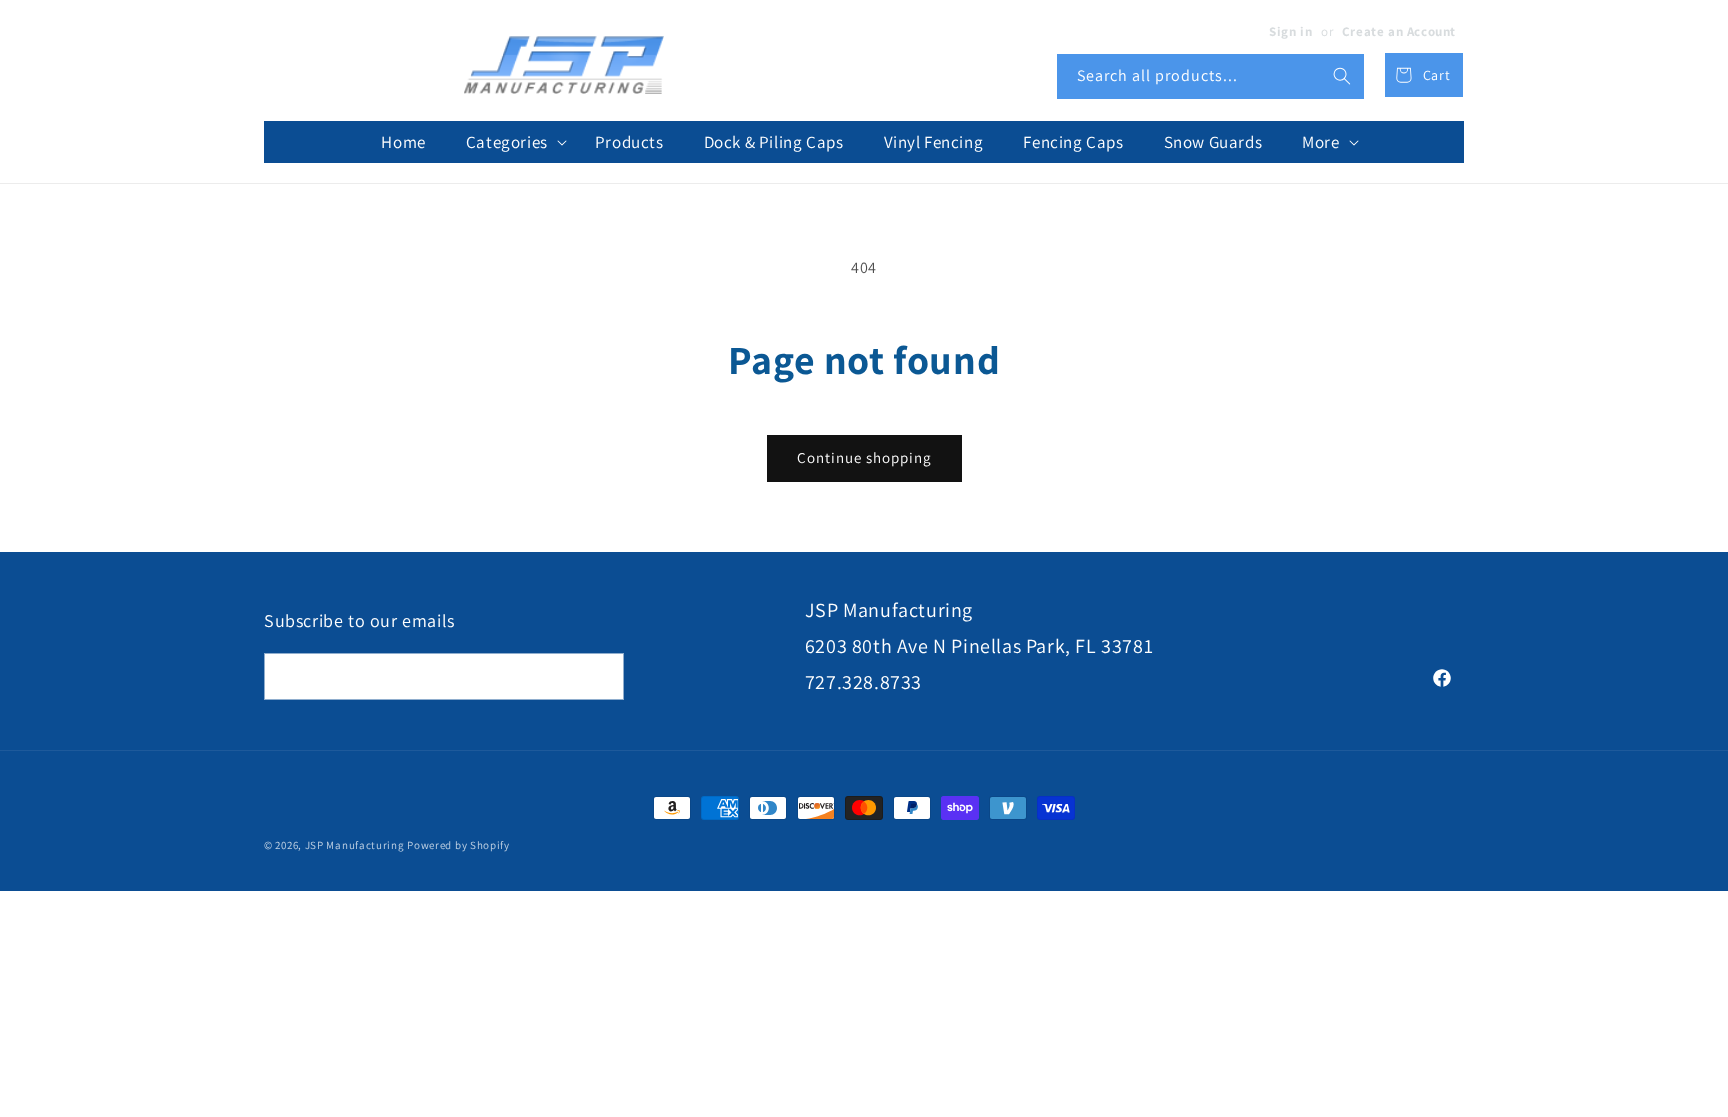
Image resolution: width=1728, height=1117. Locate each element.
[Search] (1342, 76)
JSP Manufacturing (355, 845)
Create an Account (1399, 31)
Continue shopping (864, 457)
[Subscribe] (601, 676)
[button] (510, 142)
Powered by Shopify (458, 845)
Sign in (1290, 31)
